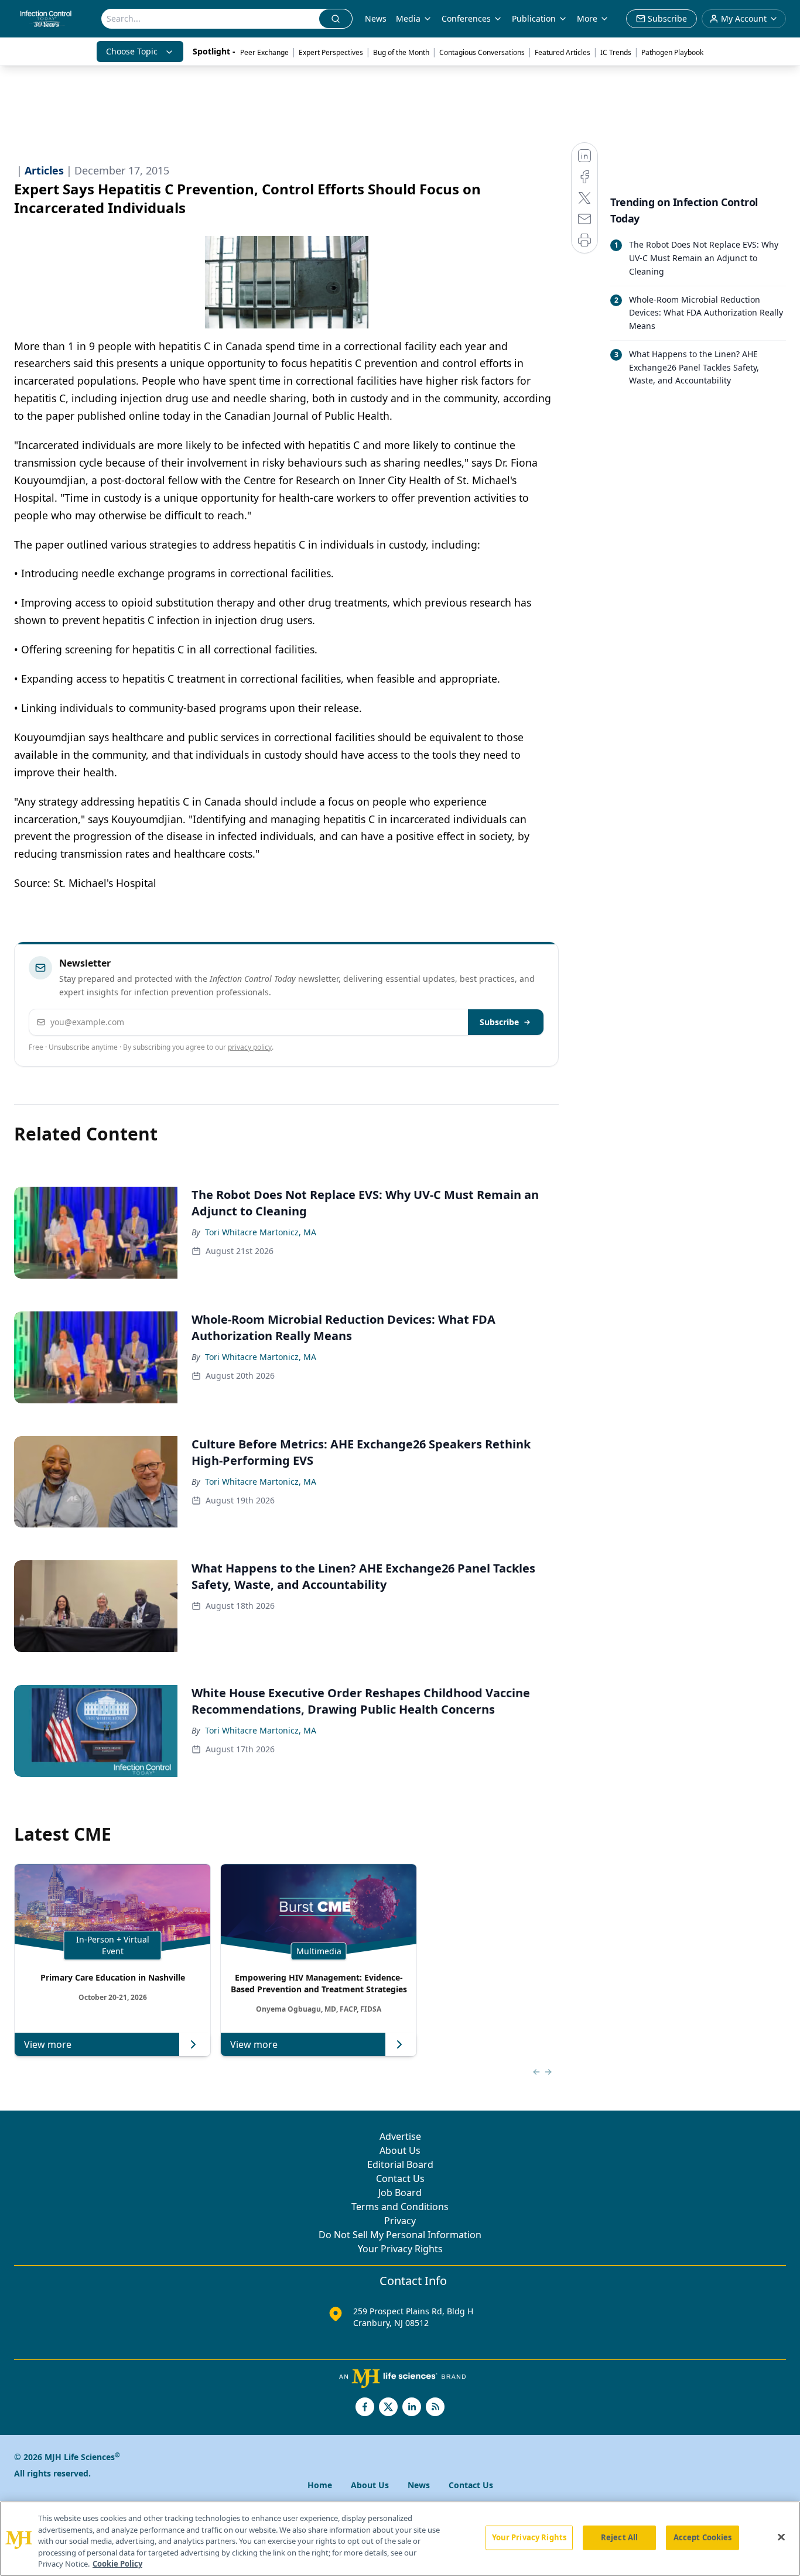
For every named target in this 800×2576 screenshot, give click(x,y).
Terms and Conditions (400, 2207)
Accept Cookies (703, 2537)
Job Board (400, 2193)
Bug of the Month (401, 52)
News (376, 18)
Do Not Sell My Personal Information (400, 2235)
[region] (400, 2539)
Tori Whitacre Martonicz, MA (261, 1232)
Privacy (400, 2221)
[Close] (781, 2537)
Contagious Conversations (482, 52)
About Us (400, 2150)
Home (320, 2485)
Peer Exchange (264, 52)
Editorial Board (400, 2164)
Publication (534, 18)
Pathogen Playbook (672, 52)
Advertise (400, 2136)
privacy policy (250, 1047)
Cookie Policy (117, 2564)
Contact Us (400, 2178)
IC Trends (616, 52)
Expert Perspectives (331, 52)
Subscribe (499, 1022)
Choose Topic (132, 51)
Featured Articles (563, 52)
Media (408, 18)
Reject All (619, 2537)
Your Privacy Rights (400, 2249)
